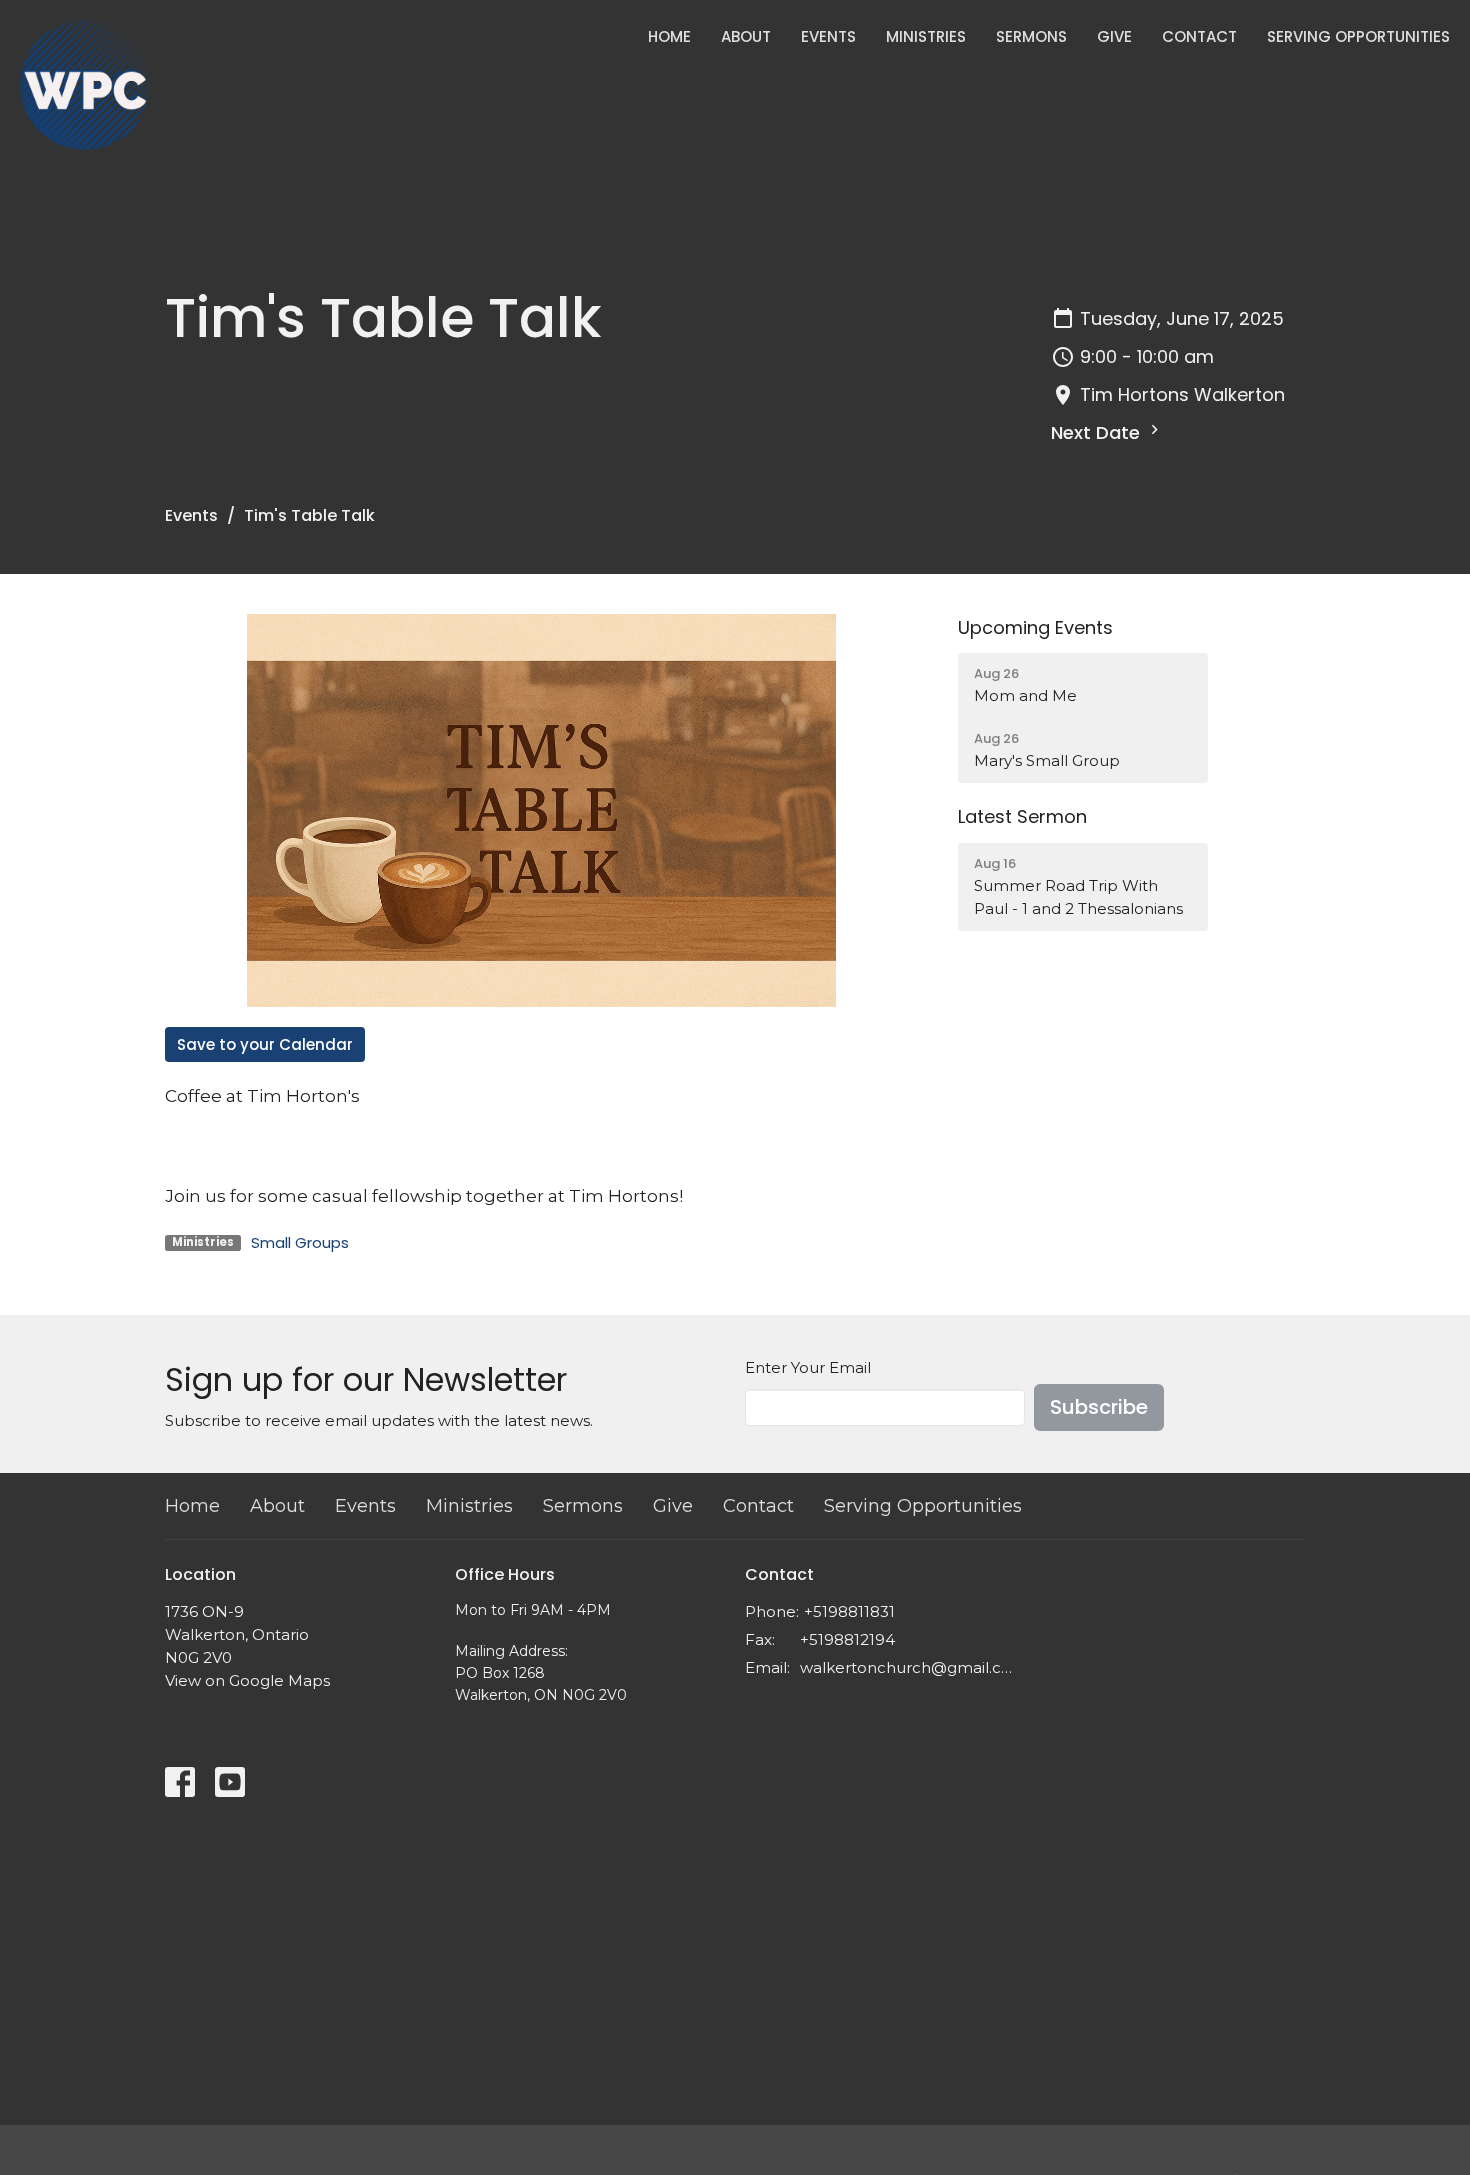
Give (1114, 36)
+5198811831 (849, 1611)
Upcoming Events (1035, 627)
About (746, 36)
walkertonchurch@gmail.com (907, 1667)
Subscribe (1099, 1407)
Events (828, 36)
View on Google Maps (247, 1680)
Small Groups (300, 1242)
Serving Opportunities (1358, 36)
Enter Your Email (808, 1367)
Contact (1199, 36)
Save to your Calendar (265, 1044)
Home (669, 36)
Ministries (926, 36)
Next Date (1098, 432)
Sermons (1031, 36)
